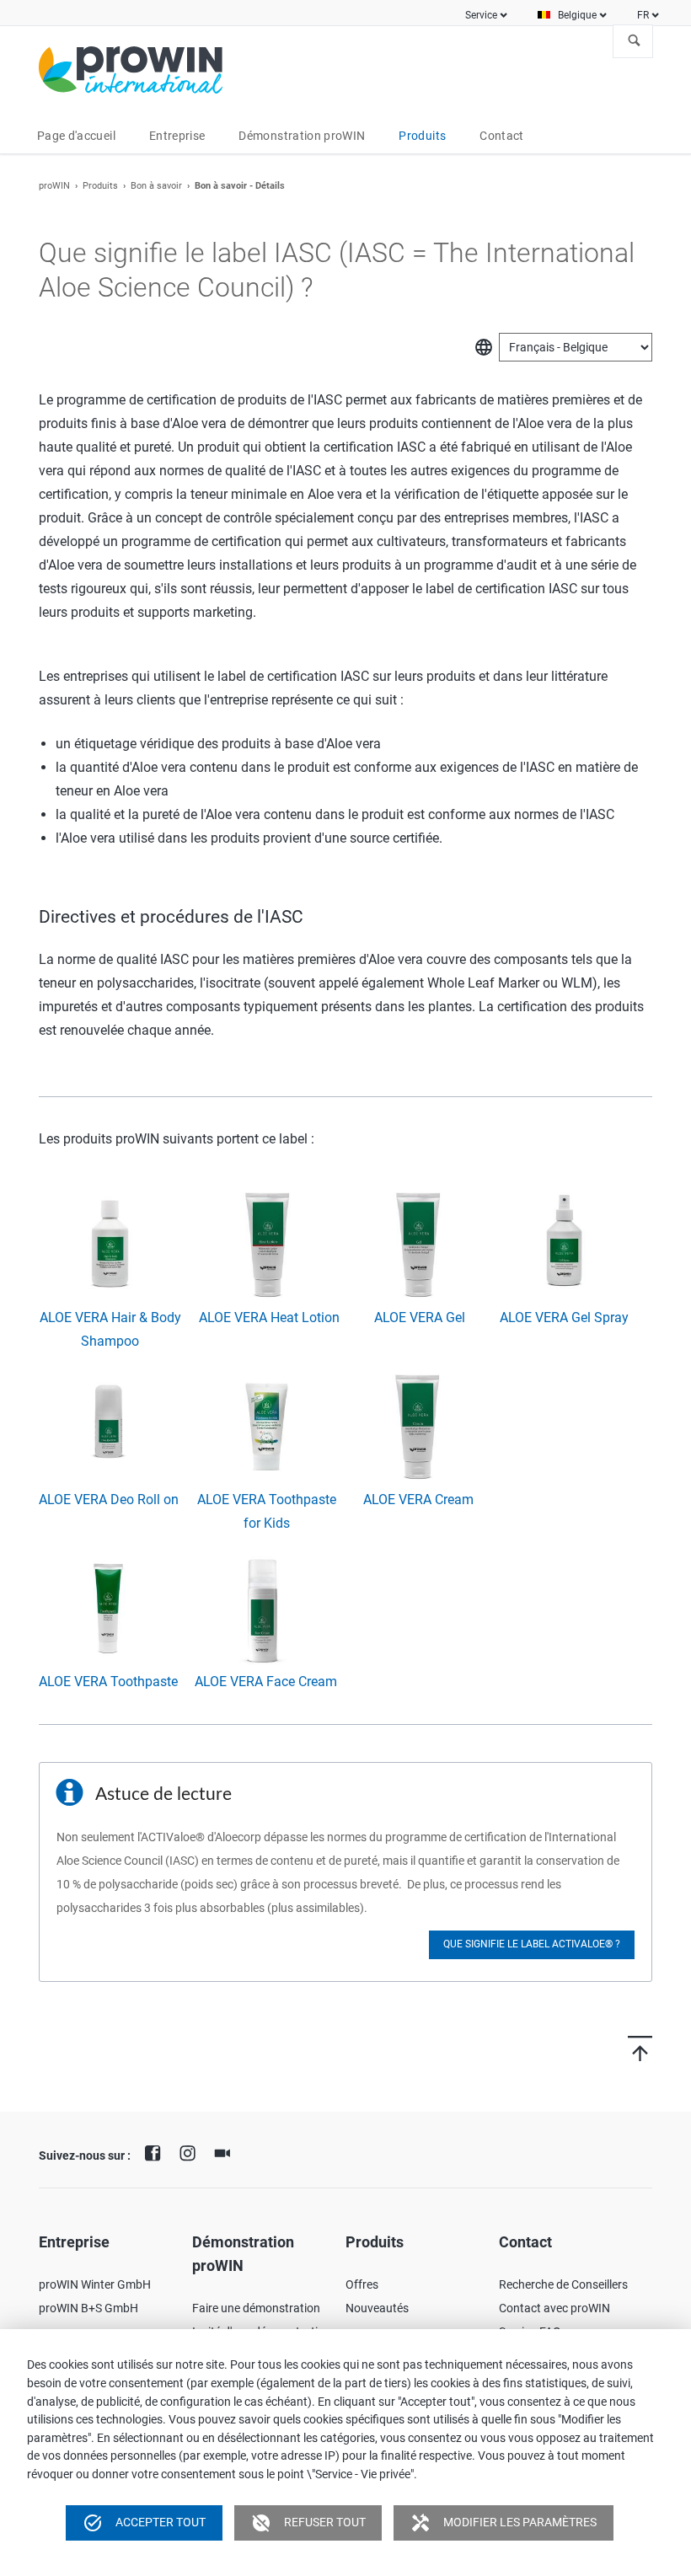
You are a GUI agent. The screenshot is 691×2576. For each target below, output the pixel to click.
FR (643, 15)
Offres (362, 2284)
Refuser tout (308, 2523)
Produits (100, 186)
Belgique (577, 15)
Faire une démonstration (256, 2308)
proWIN (54, 186)
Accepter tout (144, 2523)
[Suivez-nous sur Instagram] (191, 2151)
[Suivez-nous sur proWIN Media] (227, 2151)
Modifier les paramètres (504, 2523)
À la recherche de (635, 41)
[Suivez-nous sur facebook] (157, 2151)
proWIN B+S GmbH (88, 2308)
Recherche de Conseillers (563, 2284)
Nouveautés (377, 2308)
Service (481, 15)
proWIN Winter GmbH (95, 2284)
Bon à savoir (156, 186)
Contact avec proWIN (554, 2308)
